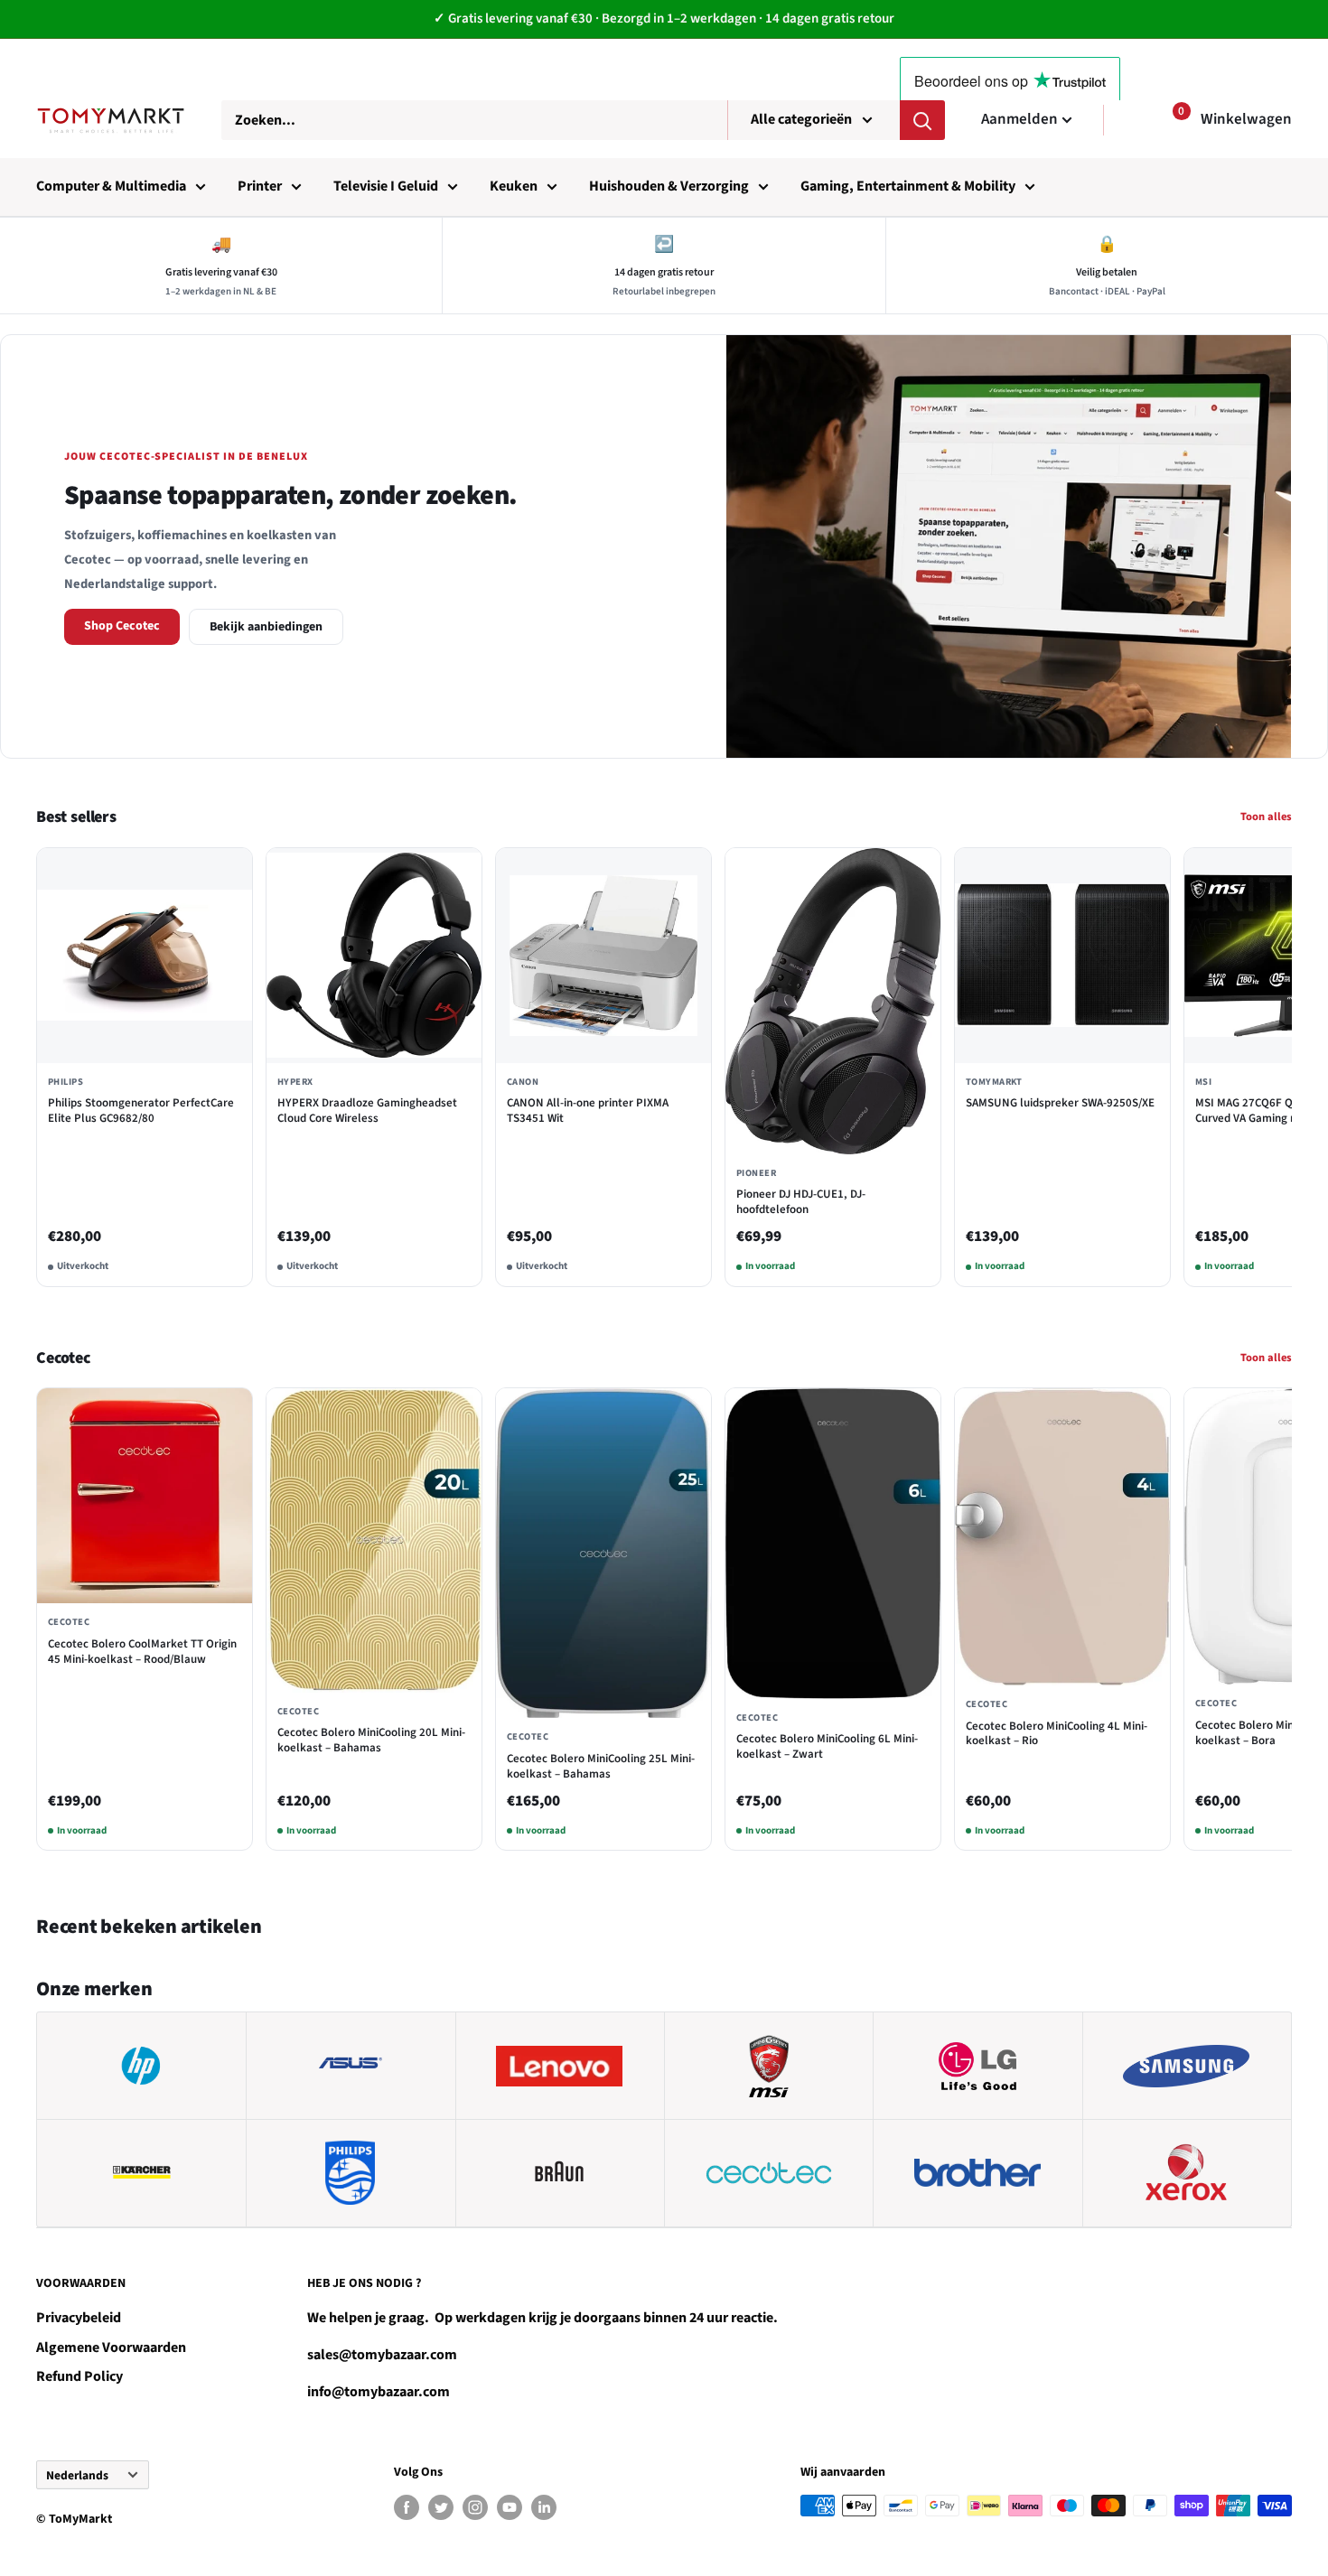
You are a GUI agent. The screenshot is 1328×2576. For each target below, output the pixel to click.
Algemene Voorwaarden (111, 2347)
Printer (260, 186)
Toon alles (1266, 817)
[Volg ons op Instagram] (475, 2507)
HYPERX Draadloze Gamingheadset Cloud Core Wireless (367, 1111)
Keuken (514, 186)
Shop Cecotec (122, 626)
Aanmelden (1019, 119)
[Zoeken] (922, 120)
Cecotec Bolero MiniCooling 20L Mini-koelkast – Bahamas (371, 1741)
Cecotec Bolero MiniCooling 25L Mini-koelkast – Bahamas (601, 1767)
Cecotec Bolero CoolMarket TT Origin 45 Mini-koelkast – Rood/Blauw (142, 1652)
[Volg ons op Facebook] (407, 2507)
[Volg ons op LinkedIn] (544, 2507)
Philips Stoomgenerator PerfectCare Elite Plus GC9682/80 (141, 1111)
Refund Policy (79, 2376)
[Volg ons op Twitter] (441, 2507)
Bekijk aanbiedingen (266, 627)
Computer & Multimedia (111, 186)
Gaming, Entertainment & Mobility (908, 186)
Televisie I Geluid (386, 186)
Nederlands (77, 2475)
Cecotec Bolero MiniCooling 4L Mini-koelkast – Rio (1057, 1734)
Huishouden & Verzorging (669, 186)
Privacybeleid (79, 2318)
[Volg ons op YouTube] (510, 2507)
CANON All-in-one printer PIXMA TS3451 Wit (588, 1111)
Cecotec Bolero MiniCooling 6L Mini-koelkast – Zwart (827, 1747)
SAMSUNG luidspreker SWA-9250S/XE (1060, 1103)
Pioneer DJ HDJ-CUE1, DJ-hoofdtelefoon (801, 1202)
